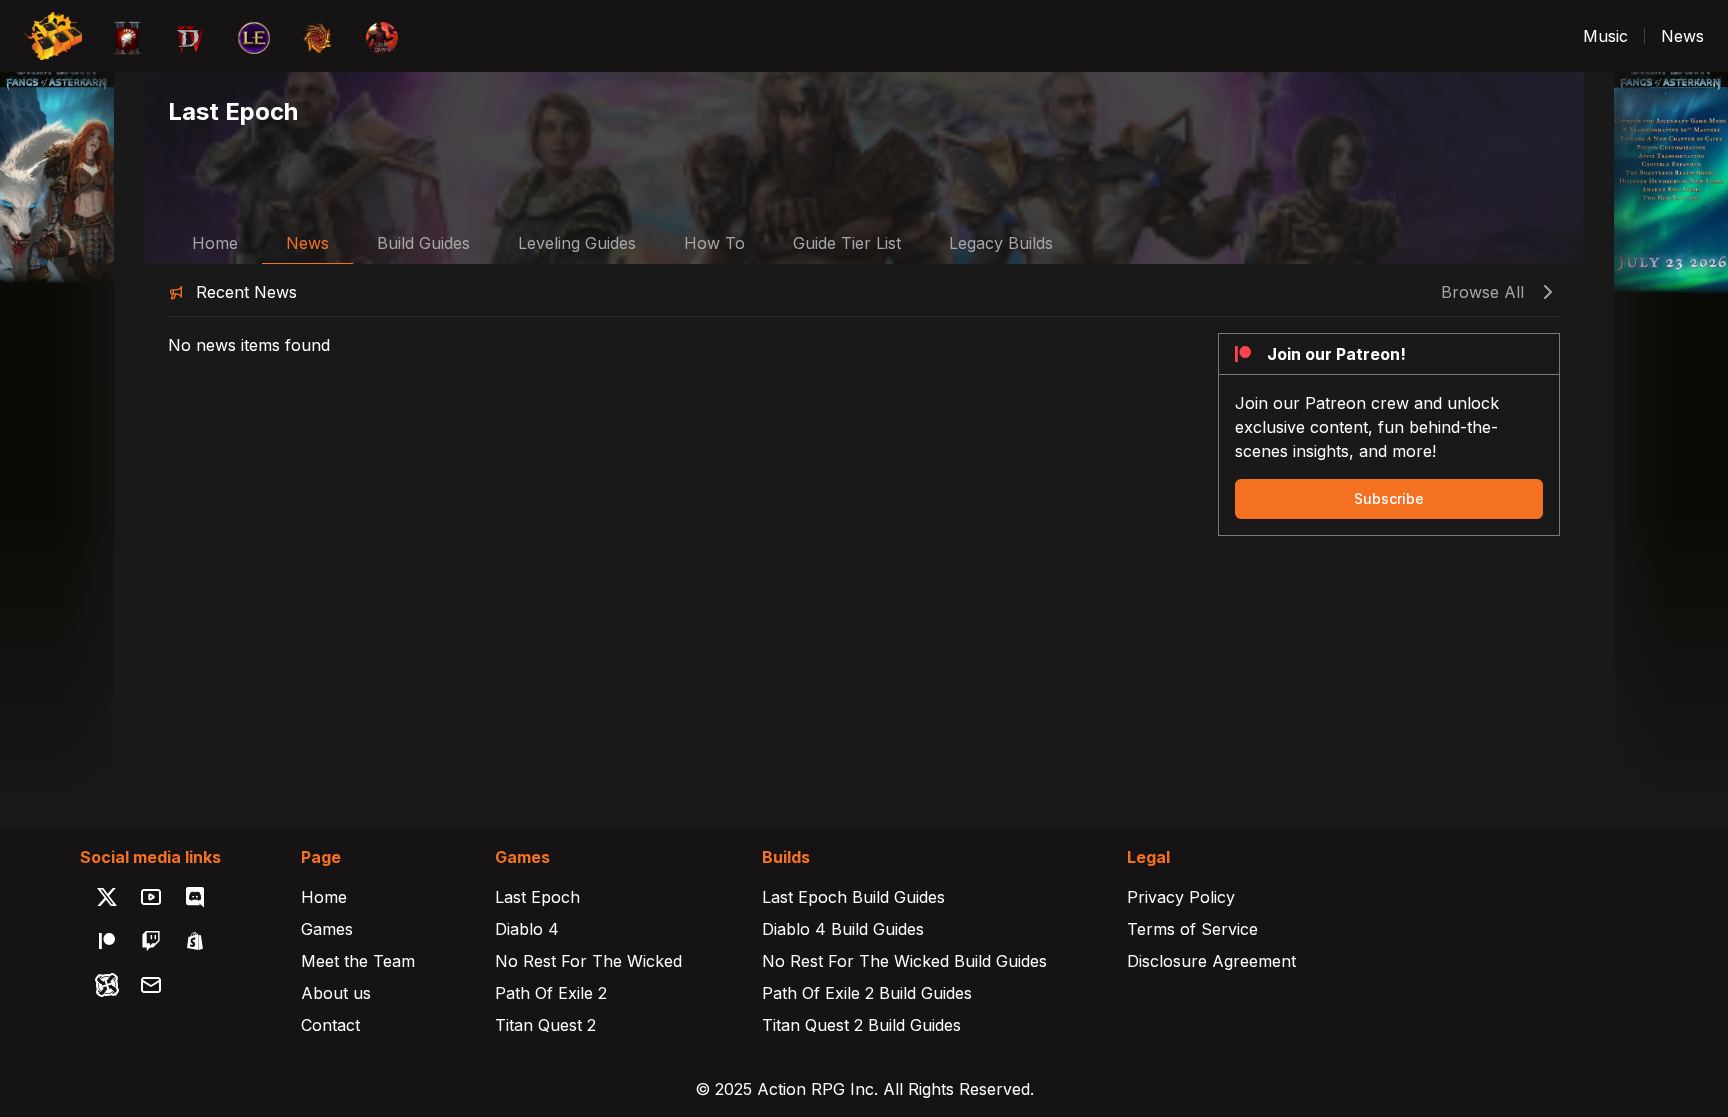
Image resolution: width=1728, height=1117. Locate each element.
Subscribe (1389, 498)
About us (336, 993)
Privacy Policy (1181, 897)
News (1682, 36)
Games (327, 929)
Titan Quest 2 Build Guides (861, 1025)
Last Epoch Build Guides (853, 897)
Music (1605, 36)
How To (714, 243)
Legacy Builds (1001, 243)
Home (215, 243)
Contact (330, 1025)
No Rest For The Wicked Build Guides (904, 961)
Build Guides (423, 243)
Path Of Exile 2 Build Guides (867, 993)
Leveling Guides (577, 243)
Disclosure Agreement (1211, 961)
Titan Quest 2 (545, 1025)
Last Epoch (537, 897)
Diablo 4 (527, 929)
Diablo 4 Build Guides (843, 929)
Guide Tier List (847, 243)
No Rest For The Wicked (588, 961)
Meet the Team (358, 961)
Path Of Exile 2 (551, 993)
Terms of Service (1192, 929)
